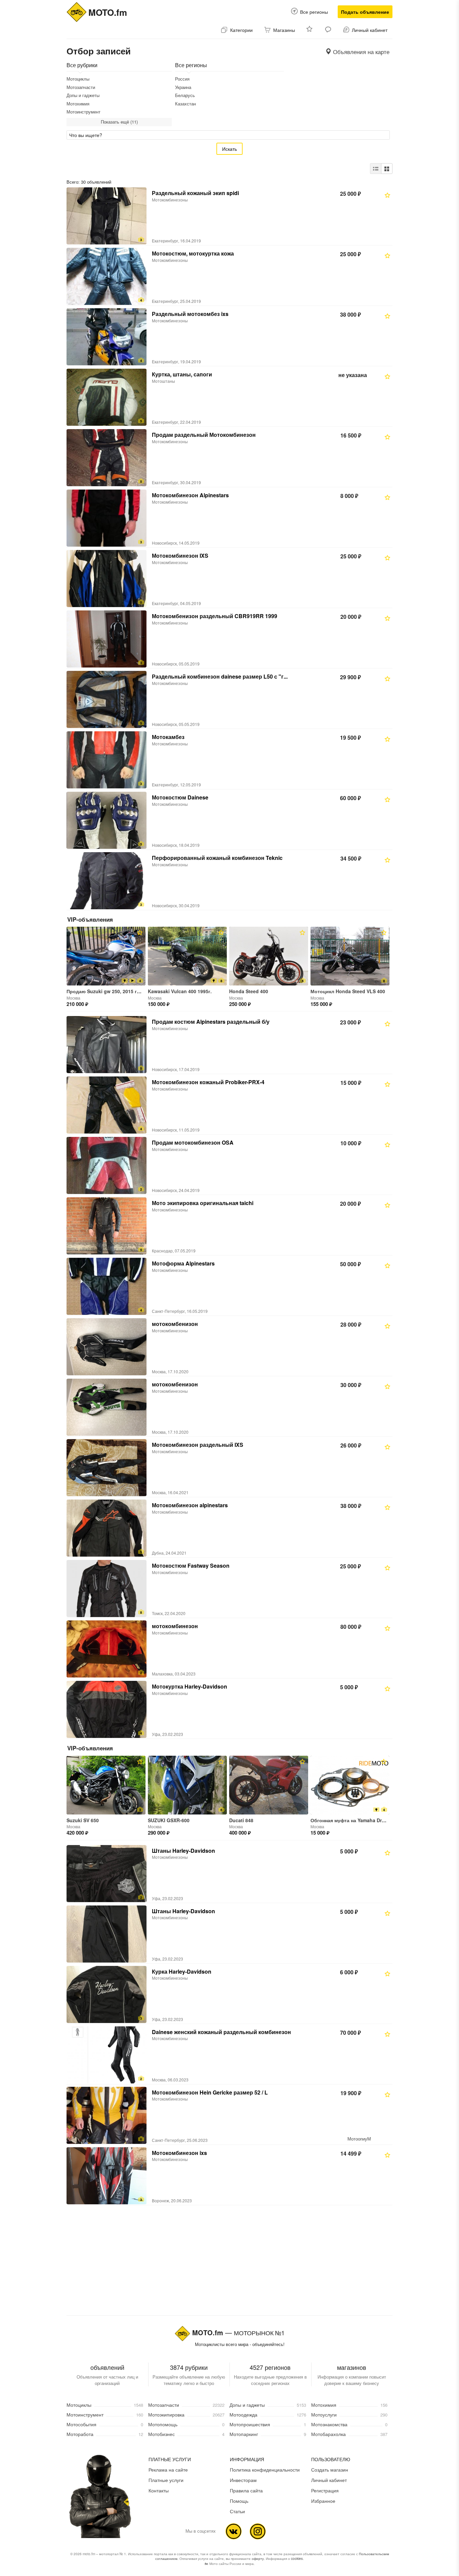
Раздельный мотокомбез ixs (190, 314)
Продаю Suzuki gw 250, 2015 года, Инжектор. (119, 991)
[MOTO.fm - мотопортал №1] (77, 11)
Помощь (239, 2501)
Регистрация (325, 2490)
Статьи (237, 2511)
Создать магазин (330, 2470)
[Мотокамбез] (107, 760)
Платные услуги (166, 2480)
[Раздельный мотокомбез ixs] (107, 337)
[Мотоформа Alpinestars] (107, 1286)
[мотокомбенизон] (107, 1347)
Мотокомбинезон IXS (180, 556)
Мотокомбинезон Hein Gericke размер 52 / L (210, 2092)
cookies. (297, 2559)
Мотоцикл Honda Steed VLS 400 (348, 991)
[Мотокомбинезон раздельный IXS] (107, 1468)
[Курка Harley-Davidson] (107, 1994)
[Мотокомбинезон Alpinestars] (107, 518)
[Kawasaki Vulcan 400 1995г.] (187, 956)
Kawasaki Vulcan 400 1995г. (180, 991)
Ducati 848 (241, 1820)
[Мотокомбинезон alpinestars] (107, 1528)
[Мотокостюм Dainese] (107, 820)
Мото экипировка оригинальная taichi (203, 1203)
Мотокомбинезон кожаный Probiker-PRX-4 (208, 1082)
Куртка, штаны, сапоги (182, 374)
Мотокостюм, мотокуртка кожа (193, 253)
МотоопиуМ (359, 2139)
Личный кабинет (329, 2480)
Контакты (159, 2490)
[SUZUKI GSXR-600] (187, 1785)
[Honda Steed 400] (269, 956)
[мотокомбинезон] (107, 1649)
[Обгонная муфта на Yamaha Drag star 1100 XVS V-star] (350, 1785)
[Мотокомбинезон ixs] (107, 2176)
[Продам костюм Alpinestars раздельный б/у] (107, 1045)
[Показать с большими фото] (387, 169)
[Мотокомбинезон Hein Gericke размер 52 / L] (107, 2115)
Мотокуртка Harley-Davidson (190, 1686)
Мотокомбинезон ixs (179, 2153)
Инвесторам (243, 2480)
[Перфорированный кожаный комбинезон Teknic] (107, 881)
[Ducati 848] (269, 1785)
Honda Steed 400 (249, 991)
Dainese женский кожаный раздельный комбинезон (221, 2032)
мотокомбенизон (175, 1324)
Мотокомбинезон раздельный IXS (198, 1445)
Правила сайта (246, 2490)
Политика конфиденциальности (265, 2470)
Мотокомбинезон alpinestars (190, 1505)
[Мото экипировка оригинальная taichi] (107, 1226)
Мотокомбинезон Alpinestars (190, 495)
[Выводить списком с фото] (376, 169)
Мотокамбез (168, 737)
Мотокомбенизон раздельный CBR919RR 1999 (215, 616)
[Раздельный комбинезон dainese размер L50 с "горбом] (107, 699)
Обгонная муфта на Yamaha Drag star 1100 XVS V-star (373, 1820)
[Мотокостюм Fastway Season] (107, 1589)
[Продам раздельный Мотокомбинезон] (107, 458)
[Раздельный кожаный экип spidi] (107, 216)
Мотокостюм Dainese (180, 797)
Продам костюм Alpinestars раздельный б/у (211, 1022)
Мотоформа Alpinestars (183, 1263)
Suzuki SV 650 (83, 1820)
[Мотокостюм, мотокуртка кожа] (107, 276)
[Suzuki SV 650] (106, 1785)
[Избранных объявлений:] (310, 30)
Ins (258, 2531)
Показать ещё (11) (119, 122)
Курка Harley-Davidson (182, 1971)
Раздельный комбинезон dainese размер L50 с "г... (220, 676)
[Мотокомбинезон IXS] (107, 579)
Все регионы (314, 12)
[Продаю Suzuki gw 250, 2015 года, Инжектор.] (106, 956)
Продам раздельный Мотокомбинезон (204, 435)
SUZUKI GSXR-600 (169, 1820)
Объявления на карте (360, 52)
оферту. (258, 2559)
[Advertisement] (229, 2259)
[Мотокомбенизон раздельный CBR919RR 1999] (107, 639)
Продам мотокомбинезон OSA (193, 1142)
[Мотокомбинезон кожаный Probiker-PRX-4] (107, 1105)
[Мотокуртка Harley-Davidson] (107, 1709)
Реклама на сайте (168, 2470)
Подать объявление (365, 12)
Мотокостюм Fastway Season (191, 1566)
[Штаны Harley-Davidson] (107, 1874)
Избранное (323, 2501)
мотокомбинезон (175, 1626)
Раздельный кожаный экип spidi (195, 193)
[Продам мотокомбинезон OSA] (107, 1165)
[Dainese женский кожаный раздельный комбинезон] (107, 2055)
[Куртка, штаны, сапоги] (107, 397)
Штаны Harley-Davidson (183, 1851)
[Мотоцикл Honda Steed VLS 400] (350, 956)
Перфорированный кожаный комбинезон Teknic (217, 858)
